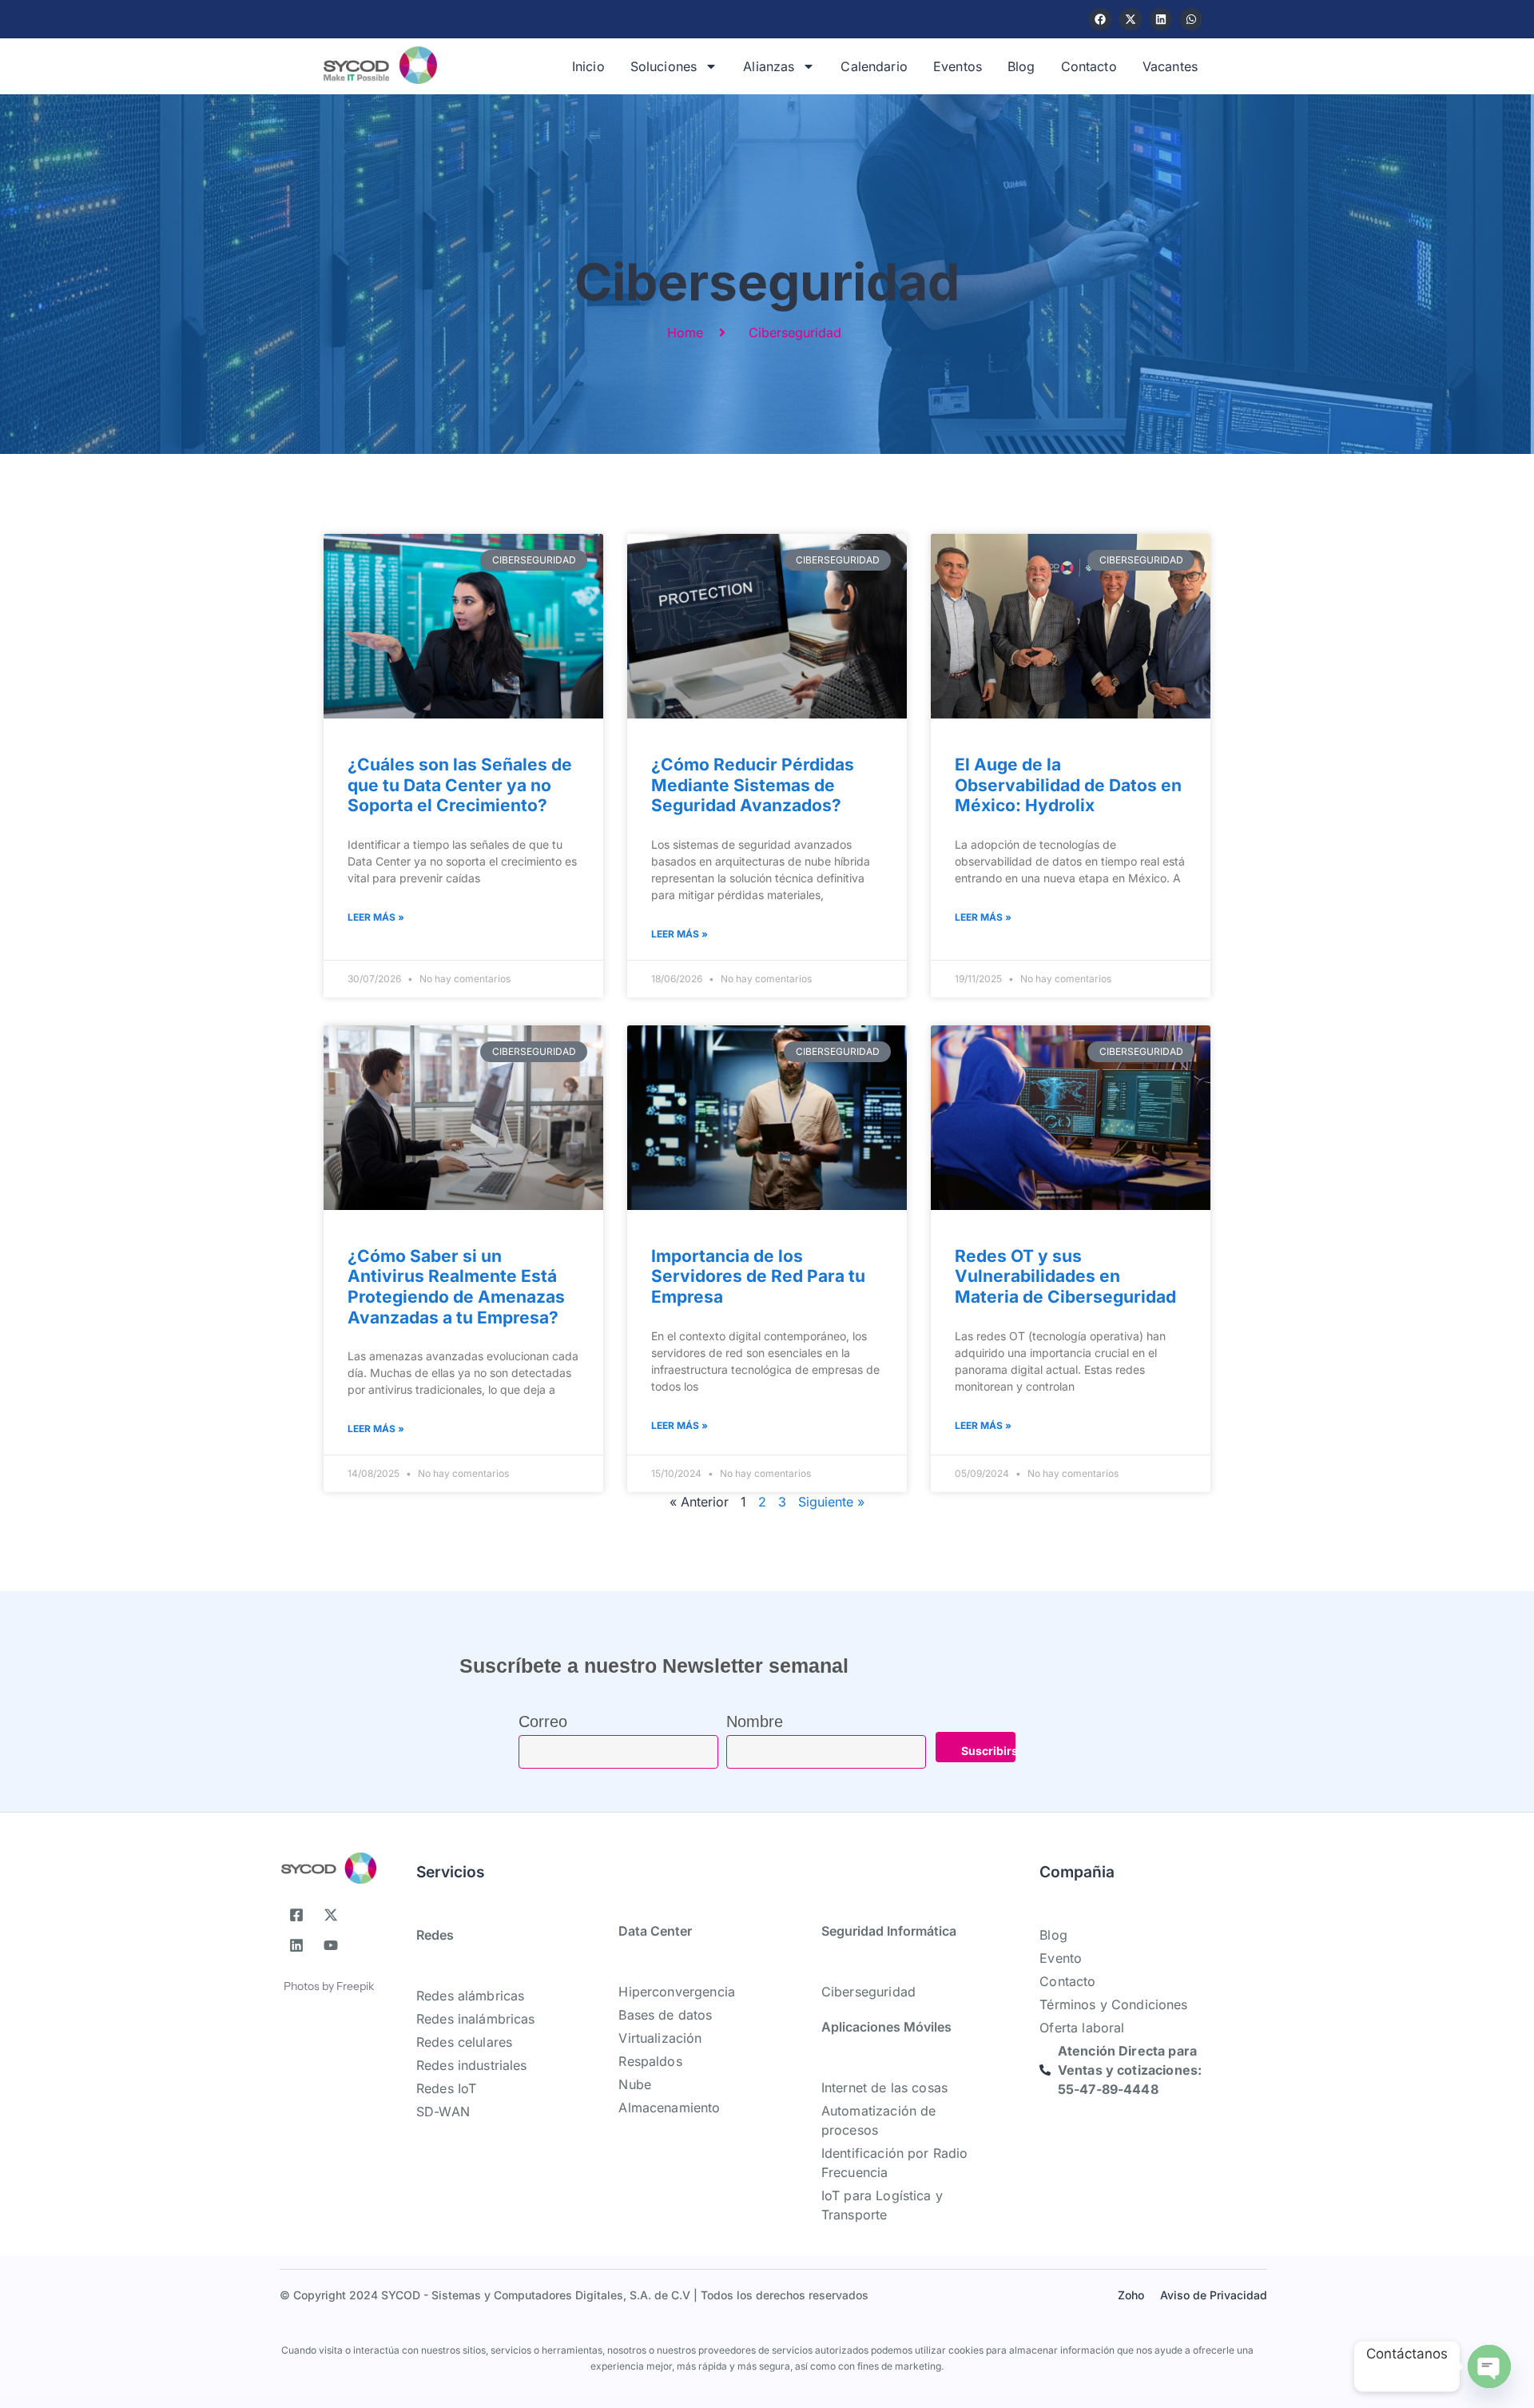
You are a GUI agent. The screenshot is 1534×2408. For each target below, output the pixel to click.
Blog (1021, 66)
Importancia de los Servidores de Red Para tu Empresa (758, 1276)
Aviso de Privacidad (1214, 2295)
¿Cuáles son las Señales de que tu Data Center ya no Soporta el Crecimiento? (460, 785)
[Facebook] (1100, 19)
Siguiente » (831, 1502)
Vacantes (1170, 66)
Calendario (874, 66)
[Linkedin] (1161, 19)
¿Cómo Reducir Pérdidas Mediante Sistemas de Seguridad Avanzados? (753, 785)
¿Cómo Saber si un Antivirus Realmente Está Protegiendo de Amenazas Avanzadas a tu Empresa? (456, 1287)
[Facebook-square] (296, 1915)
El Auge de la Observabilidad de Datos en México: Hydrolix (1068, 785)
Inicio (588, 66)
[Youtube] (331, 1945)
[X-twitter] (1131, 19)
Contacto (1089, 66)
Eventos (958, 66)
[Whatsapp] (1191, 19)
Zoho (1131, 2295)
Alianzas (769, 66)
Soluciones (664, 66)
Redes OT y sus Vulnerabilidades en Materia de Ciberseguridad (1065, 1276)
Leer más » (376, 917)
